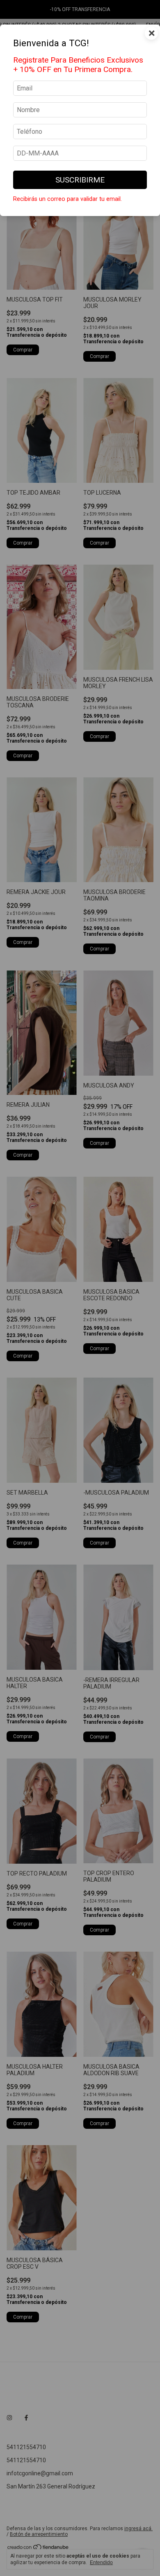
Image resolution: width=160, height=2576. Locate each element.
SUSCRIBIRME (80, 180)
